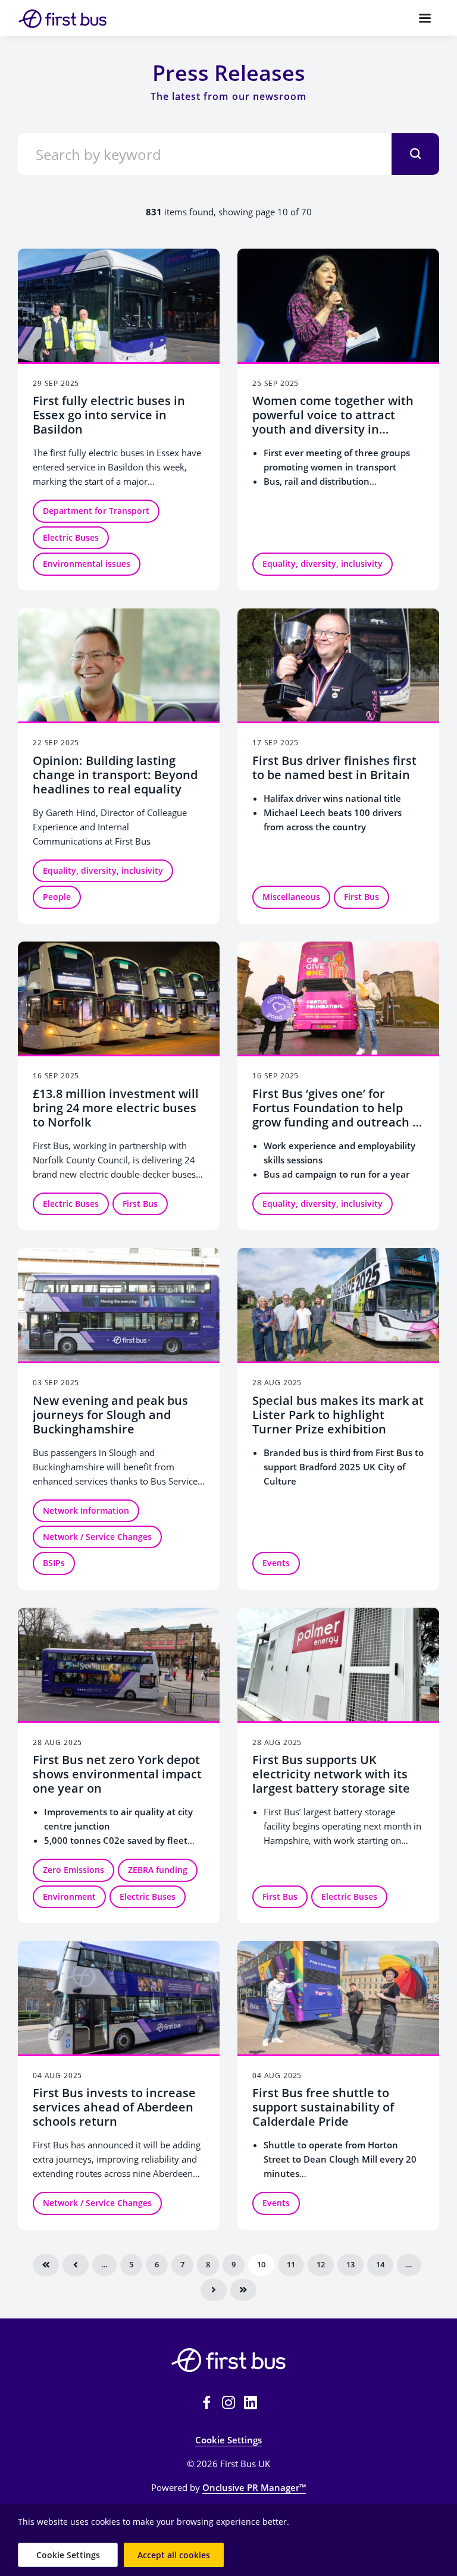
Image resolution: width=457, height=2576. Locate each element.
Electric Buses (71, 537)
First (46, 2265)
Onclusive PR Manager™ (254, 2487)
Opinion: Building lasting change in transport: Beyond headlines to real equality (115, 775)
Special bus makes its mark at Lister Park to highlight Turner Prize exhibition (338, 1415)
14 (380, 2264)
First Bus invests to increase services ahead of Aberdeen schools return (114, 2107)
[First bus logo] (228, 2360)
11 (291, 2264)
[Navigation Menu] (425, 18)
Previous (76, 2265)
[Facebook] (206, 2402)
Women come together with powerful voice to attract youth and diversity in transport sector (333, 422)
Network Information (86, 1510)
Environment (69, 1896)
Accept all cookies (174, 2555)
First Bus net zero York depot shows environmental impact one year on (117, 1774)
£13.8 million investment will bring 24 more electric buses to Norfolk (116, 1108)
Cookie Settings (228, 2440)
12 (321, 2264)
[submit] (415, 154)
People (57, 897)
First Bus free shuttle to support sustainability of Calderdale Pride (323, 2107)
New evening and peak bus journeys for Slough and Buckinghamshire (110, 1415)
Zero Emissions (73, 1870)
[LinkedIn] (251, 2402)
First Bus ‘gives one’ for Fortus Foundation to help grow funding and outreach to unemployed (338, 1115)
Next (214, 2290)
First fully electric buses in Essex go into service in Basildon (109, 415)
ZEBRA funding (158, 1870)
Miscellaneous (291, 897)
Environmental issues (87, 564)
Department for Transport (96, 511)
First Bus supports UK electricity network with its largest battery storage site (331, 1774)
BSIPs (54, 1563)
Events (276, 1563)
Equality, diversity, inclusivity (323, 564)
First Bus (361, 897)
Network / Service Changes (97, 1537)
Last (243, 2290)
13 (350, 2264)
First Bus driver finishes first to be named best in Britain (334, 768)
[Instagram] (228, 2402)
